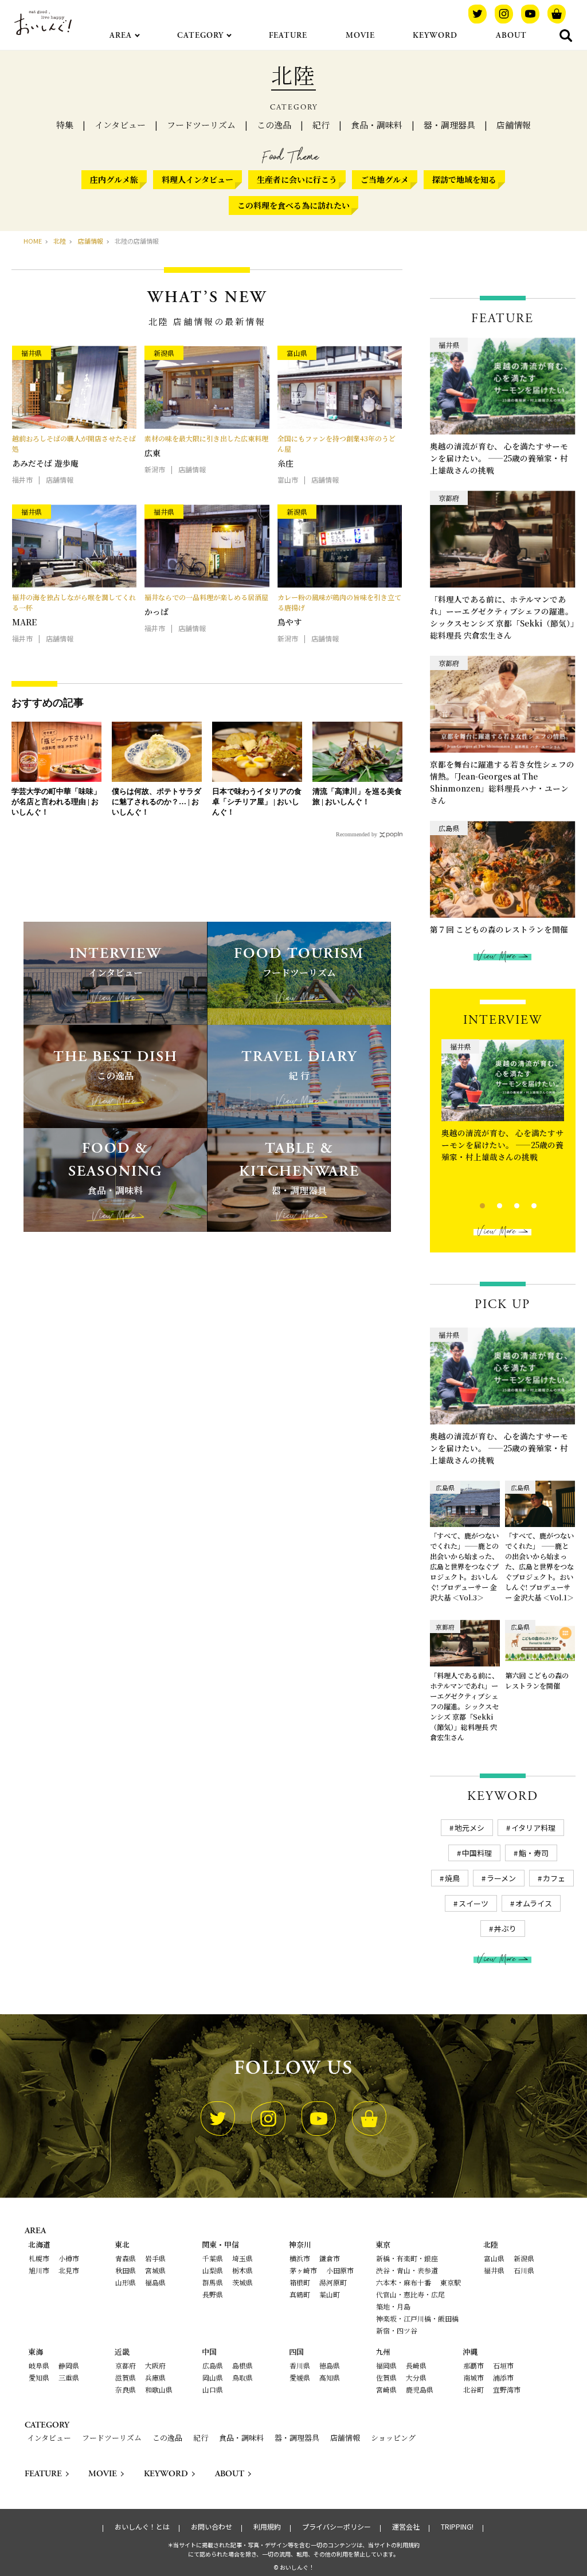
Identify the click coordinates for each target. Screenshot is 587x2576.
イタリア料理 (533, 1828)
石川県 (524, 2270)
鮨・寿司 (534, 1853)
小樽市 (69, 2258)
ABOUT (511, 36)
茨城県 (242, 2282)
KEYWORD (435, 36)
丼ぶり (505, 1929)
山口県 (213, 2389)
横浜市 (300, 2258)
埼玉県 (242, 2258)
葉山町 (330, 2294)
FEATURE (288, 36)
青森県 (126, 2258)
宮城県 (155, 2270)
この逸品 (274, 125)
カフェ (554, 1878)
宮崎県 (386, 2389)
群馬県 (213, 2282)
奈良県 (126, 2389)
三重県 (69, 2377)
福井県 (494, 2270)
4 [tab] (524, 1204)
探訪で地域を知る (464, 179)
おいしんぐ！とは (142, 2527)
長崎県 (416, 2365)
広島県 (213, 2365)
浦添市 (503, 2377)
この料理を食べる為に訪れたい (293, 205)
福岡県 (386, 2365)
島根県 (242, 2365)
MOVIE (360, 36)
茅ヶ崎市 (303, 2270)
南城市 (473, 2377)
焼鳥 (452, 1878)
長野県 (213, 2294)
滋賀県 (126, 2377)
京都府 (126, 2365)
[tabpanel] (503, 1116)
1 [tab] (473, 1204)
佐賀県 (386, 2377)
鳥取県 (242, 2377)
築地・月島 (393, 2306)
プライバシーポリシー (336, 2527)
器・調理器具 (449, 125)
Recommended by (357, 834)
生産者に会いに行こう (297, 179)
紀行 (321, 125)
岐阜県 (39, 2365)
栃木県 (242, 2270)
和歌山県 (159, 2389)
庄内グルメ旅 (114, 179)
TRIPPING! (457, 2527)
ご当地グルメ (385, 179)
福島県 (155, 2282)
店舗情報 (514, 125)
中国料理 (477, 1853)
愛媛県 (300, 2377)
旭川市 (39, 2270)
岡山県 (213, 2377)
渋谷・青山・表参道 (407, 2270)
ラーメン (501, 1878)
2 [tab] (490, 1204)
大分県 (416, 2377)
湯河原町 (333, 2282)
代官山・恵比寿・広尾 (410, 2294)
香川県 (300, 2365)
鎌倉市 (330, 2258)
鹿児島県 (420, 2389)
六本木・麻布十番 (404, 2282)
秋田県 (126, 2270)
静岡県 (69, 2365)
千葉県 (213, 2258)
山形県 (126, 2282)
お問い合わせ (212, 2527)
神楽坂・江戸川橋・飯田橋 (417, 2318)
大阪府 (155, 2365)
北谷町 (473, 2389)
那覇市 (473, 2365)
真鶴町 (300, 2294)
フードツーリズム (201, 125)
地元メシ (469, 1828)
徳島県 (330, 2365)
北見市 (69, 2270)
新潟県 (524, 2258)
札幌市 (39, 2258)
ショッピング (393, 2438)
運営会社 (406, 2527)
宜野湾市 (507, 2389)
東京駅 (451, 2282)
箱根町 (300, 2282)
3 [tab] (507, 1204)
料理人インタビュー (197, 179)
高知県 (330, 2377)
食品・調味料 (377, 125)
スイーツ (473, 1903)
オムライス (534, 1903)
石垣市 (503, 2365)
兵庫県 (155, 2377)
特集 (65, 125)
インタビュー (120, 125)
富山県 (494, 2258)
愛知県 (39, 2377)
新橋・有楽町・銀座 (407, 2258)
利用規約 (267, 2527)
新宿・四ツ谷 (397, 2330)
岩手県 (155, 2258)
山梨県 (213, 2270)
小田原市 (340, 2270)
